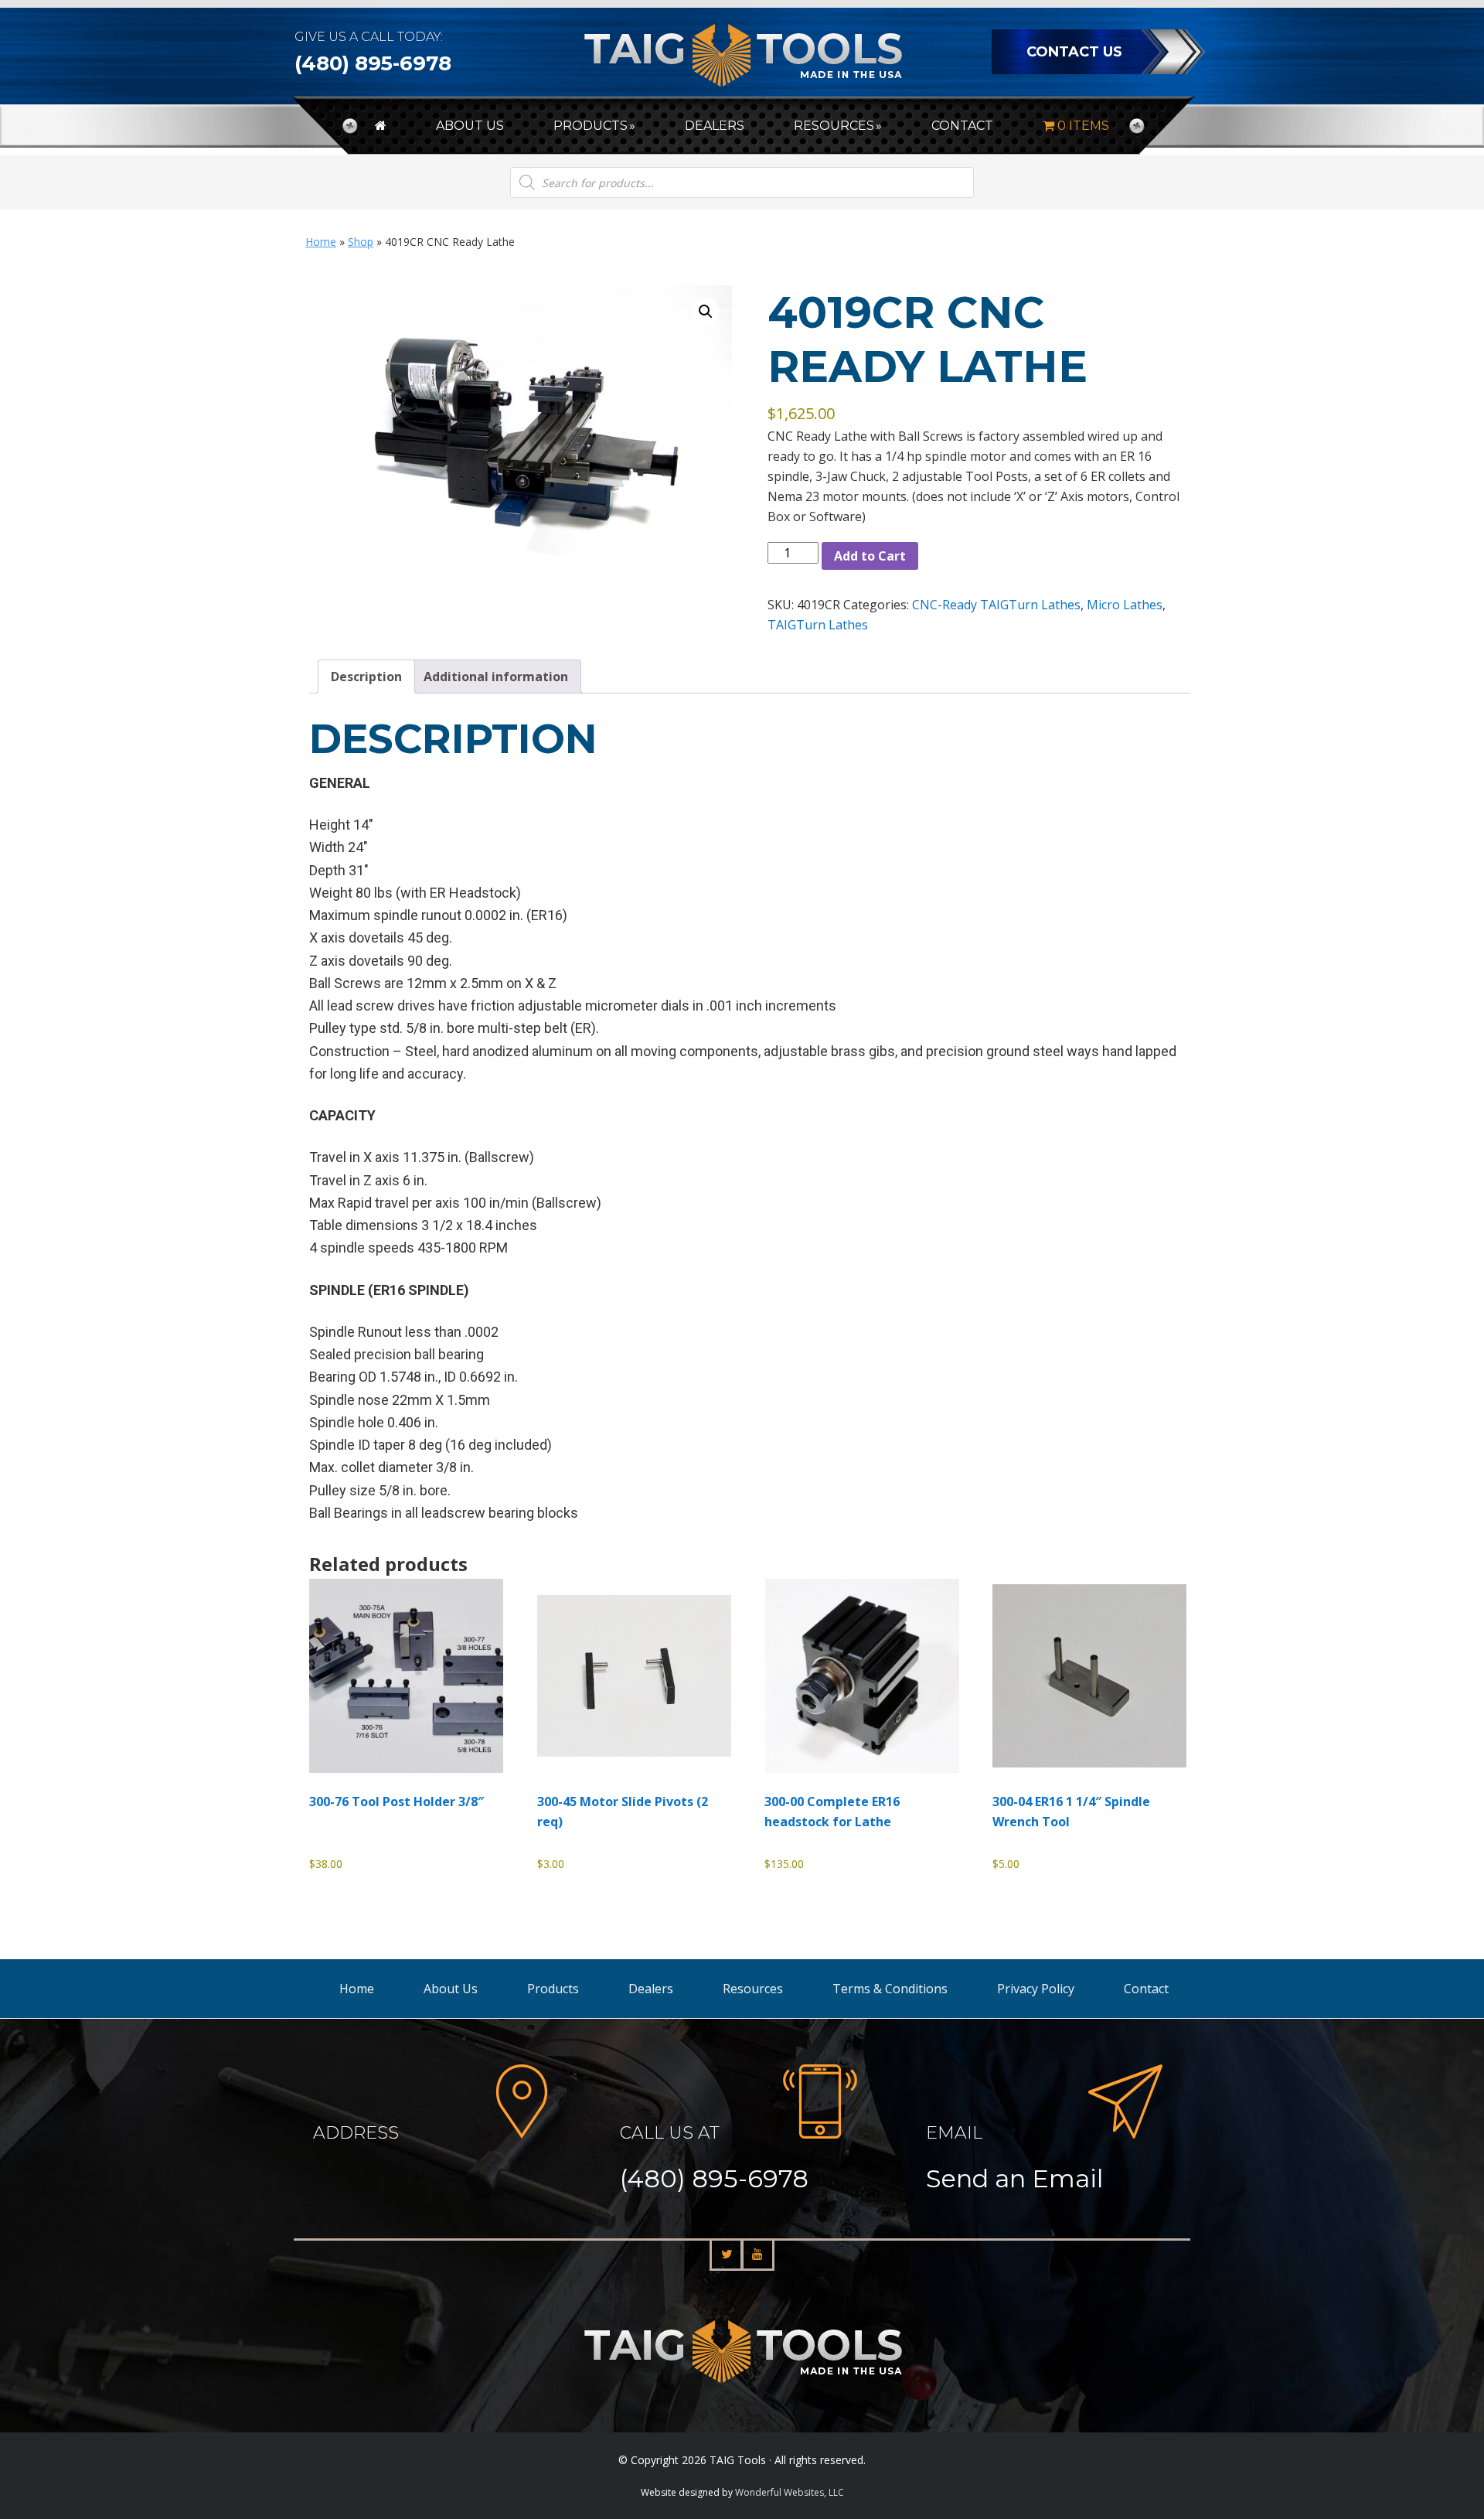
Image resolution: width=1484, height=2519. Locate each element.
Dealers (651, 1989)
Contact (1146, 1989)
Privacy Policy (1036, 1989)
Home (321, 242)
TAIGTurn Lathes (818, 625)
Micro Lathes (1125, 605)
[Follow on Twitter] (727, 2255)
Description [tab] (366, 677)
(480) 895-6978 (373, 63)
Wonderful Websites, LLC (790, 2492)
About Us (451, 1989)
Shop (361, 242)
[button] (706, 312)
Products (553, 1989)
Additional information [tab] (496, 677)
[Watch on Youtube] (757, 2255)
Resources (753, 1989)
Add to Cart (870, 556)
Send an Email (1014, 2178)
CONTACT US (1074, 52)
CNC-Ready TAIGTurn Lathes (996, 605)
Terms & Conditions (890, 1989)
